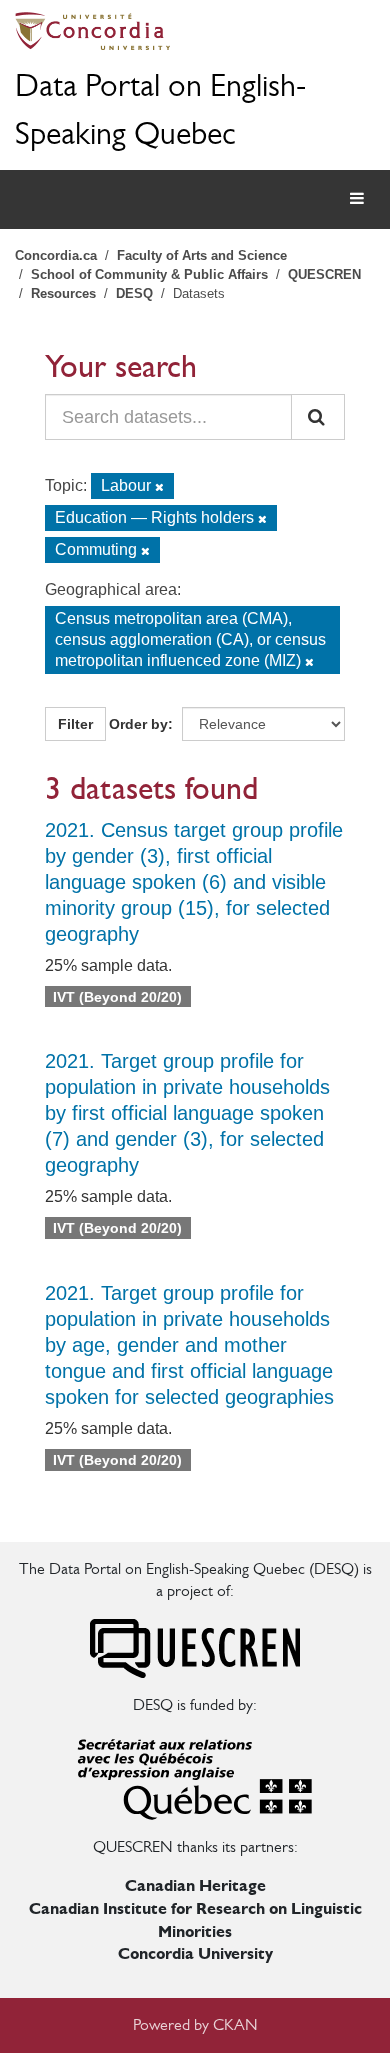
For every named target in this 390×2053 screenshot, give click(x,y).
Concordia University (195, 1953)
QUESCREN (324, 274)
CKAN (235, 2024)
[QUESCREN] (195, 1646)
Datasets (199, 293)
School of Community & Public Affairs (149, 274)
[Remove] (159, 487)
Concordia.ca (56, 255)
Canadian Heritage (195, 1885)
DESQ (134, 293)
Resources (63, 293)
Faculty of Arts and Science (202, 255)
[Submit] (318, 417)
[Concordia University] (195, 31)
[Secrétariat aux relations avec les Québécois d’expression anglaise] (195, 1774)
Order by (138, 724)
